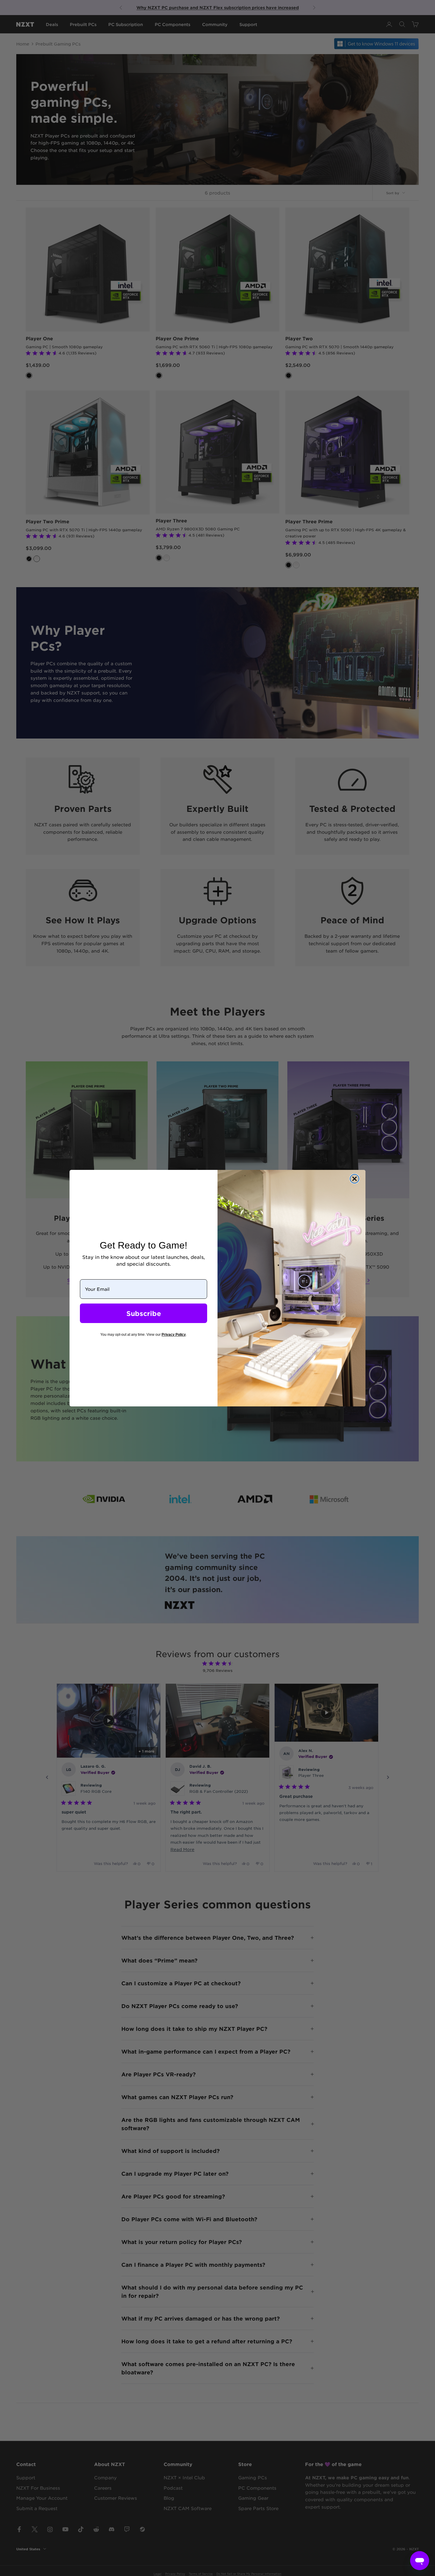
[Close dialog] (355, 1179)
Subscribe (144, 1313)
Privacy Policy (174, 1335)
